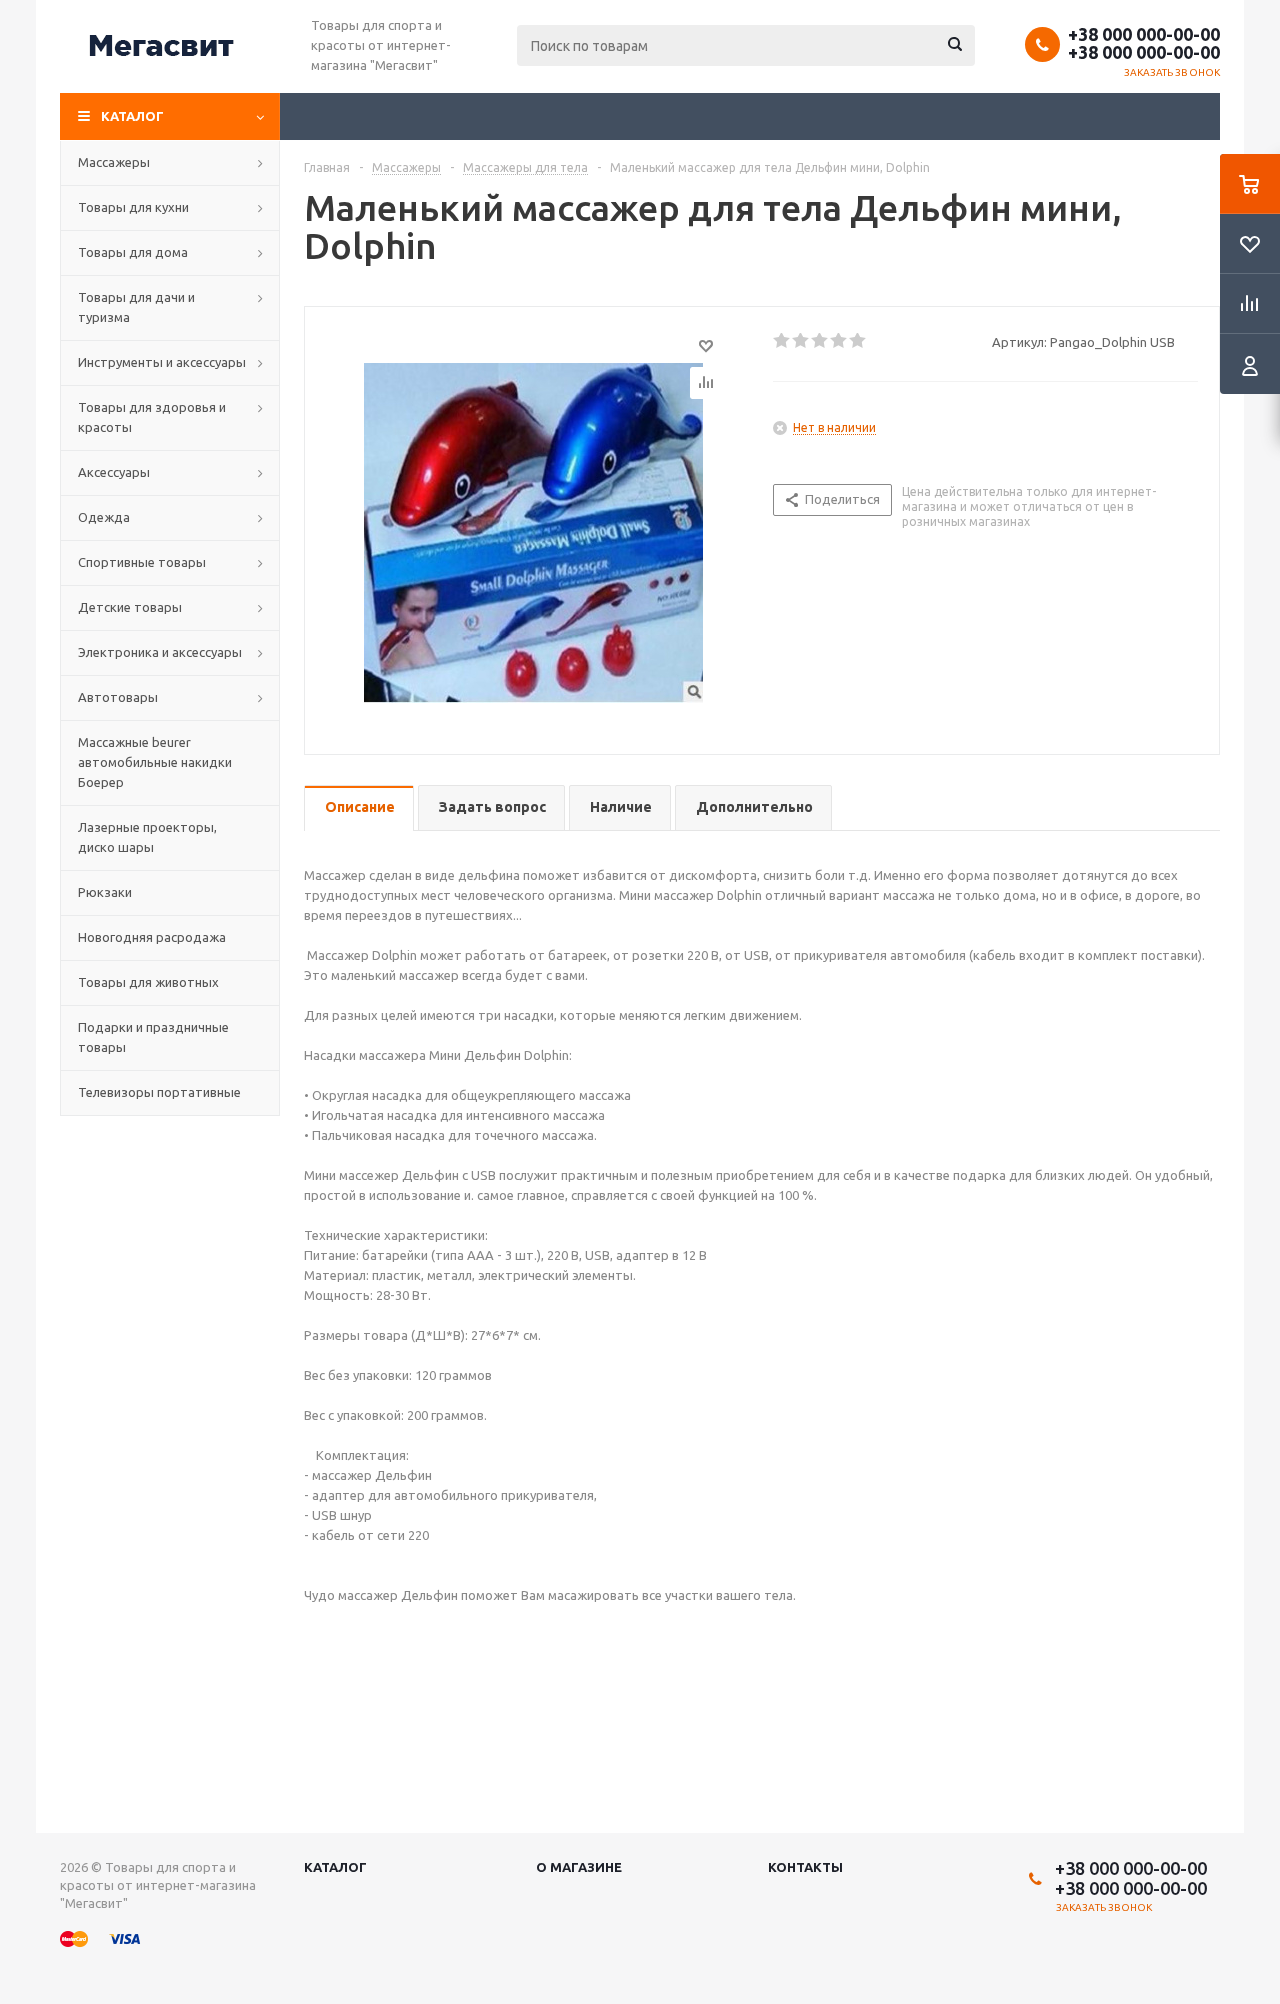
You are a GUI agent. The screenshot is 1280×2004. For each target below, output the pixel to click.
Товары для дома (133, 252)
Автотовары (118, 697)
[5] (858, 341)
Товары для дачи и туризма (136, 307)
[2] (801, 341)
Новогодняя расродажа (152, 937)
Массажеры (114, 162)
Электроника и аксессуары (160, 652)
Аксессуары (114, 472)
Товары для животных (148, 982)
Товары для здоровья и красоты (152, 417)
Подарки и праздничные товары (153, 1037)
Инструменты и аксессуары (162, 362)
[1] (782, 341)
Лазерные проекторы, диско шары (147, 837)
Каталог (132, 116)
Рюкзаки (105, 892)
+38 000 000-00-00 (1144, 34)
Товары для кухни (133, 207)
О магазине (579, 1867)
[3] (820, 341)
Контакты (805, 1867)
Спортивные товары (142, 562)
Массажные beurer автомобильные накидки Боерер (155, 762)
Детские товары (130, 607)
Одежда (104, 517)
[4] (839, 341)
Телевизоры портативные (159, 1092)
